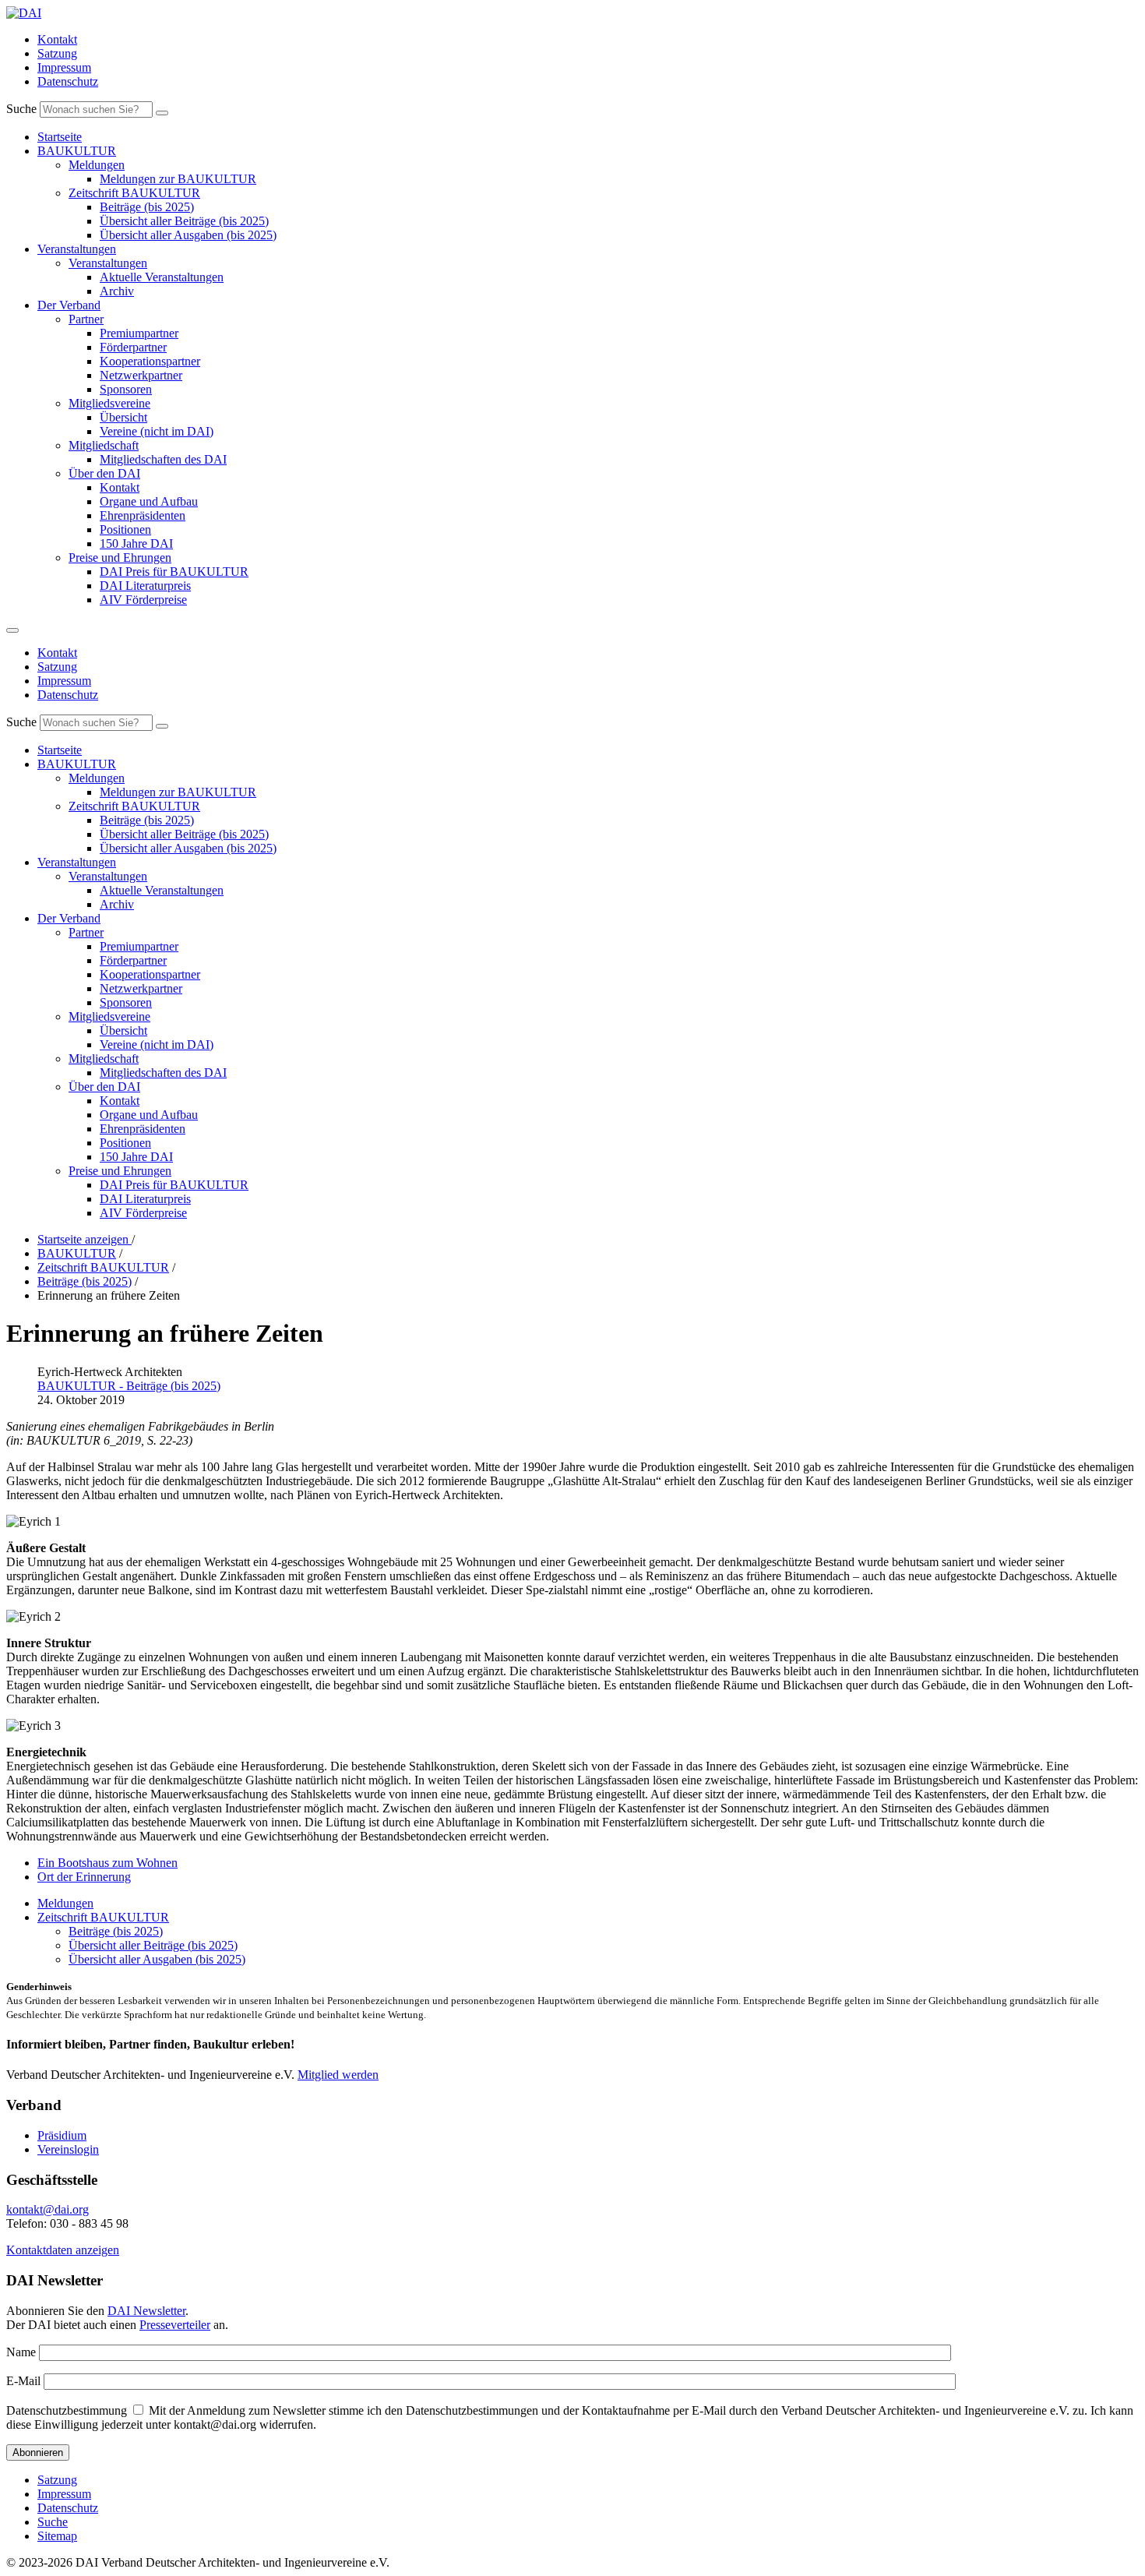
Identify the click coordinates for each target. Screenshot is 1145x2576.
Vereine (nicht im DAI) (157, 431)
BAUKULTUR (77, 151)
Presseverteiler (175, 2325)
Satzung (57, 53)
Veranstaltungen (77, 249)
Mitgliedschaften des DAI (163, 459)
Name (21, 2352)
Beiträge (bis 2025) (147, 207)
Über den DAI (104, 473)
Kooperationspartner (150, 361)
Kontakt (57, 39)
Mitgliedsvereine (109, 403)
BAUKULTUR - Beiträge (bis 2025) (129, 1386)
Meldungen (97, 165)
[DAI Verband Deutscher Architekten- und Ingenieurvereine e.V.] (24, 13)
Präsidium (62, 2135)
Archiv (117, 291)
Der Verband (69, 305)
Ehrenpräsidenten (143, 515)
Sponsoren (126, 389)
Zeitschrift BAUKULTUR (134, 193)
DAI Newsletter (146, 2311)
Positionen (125, 529)
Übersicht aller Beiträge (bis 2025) (184, 221)
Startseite (60, 137)
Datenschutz (68, 81)
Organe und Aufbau (149, 501)
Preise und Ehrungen (120, 558)
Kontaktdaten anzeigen (63, 2250)
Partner (86, 319)
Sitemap (57, 2536)
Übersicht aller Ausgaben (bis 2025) (188, 235)
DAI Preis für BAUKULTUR (174, 572)
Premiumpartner (139, 333)
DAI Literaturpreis (145, 586)
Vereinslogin (68, 2149)
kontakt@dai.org (48, 2209)
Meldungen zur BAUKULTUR (178, 179)
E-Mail (23, 2381)
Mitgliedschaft (104, 445)
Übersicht (123, 417)
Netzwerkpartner (141, 375)
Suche (21, 109)
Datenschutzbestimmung (67, 2410)
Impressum (64, 67)
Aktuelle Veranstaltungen (162, 277)
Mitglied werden (338, 2075)
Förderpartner (133, 347)
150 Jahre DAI (136, 543)
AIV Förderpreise (143, 600)
